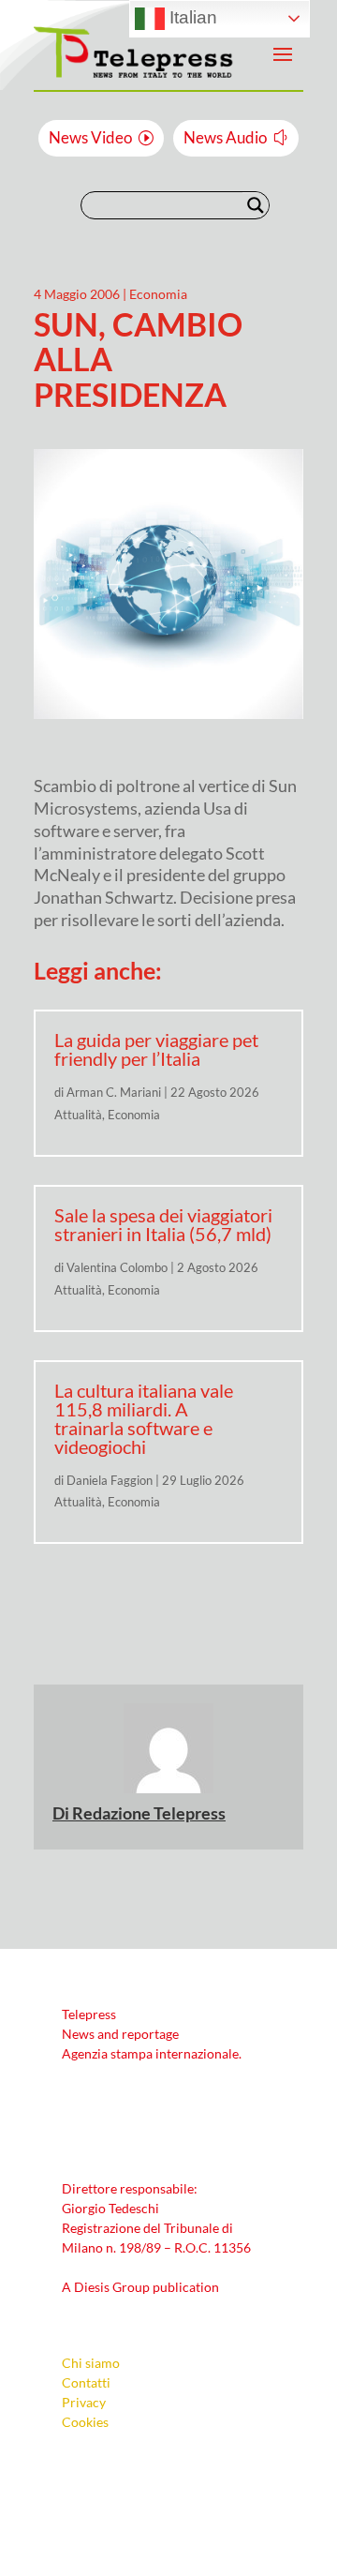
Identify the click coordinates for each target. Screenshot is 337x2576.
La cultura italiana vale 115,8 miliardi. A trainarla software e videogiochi (144, 1418)
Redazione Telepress (149, 1813)
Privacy (84, 2402)
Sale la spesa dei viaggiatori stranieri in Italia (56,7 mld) (163, 1224)
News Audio (225, 137)
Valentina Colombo (117, 1267)
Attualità (78, 1115)
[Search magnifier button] (256, 205)
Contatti (86, 2382)
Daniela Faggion (110, 1480)
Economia (158, 294)
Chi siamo (91, 2363)
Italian (191, 17)
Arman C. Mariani (114, 1092)
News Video (90, 137)
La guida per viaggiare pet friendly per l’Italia (156, 1049)
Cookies (85, 2422)
